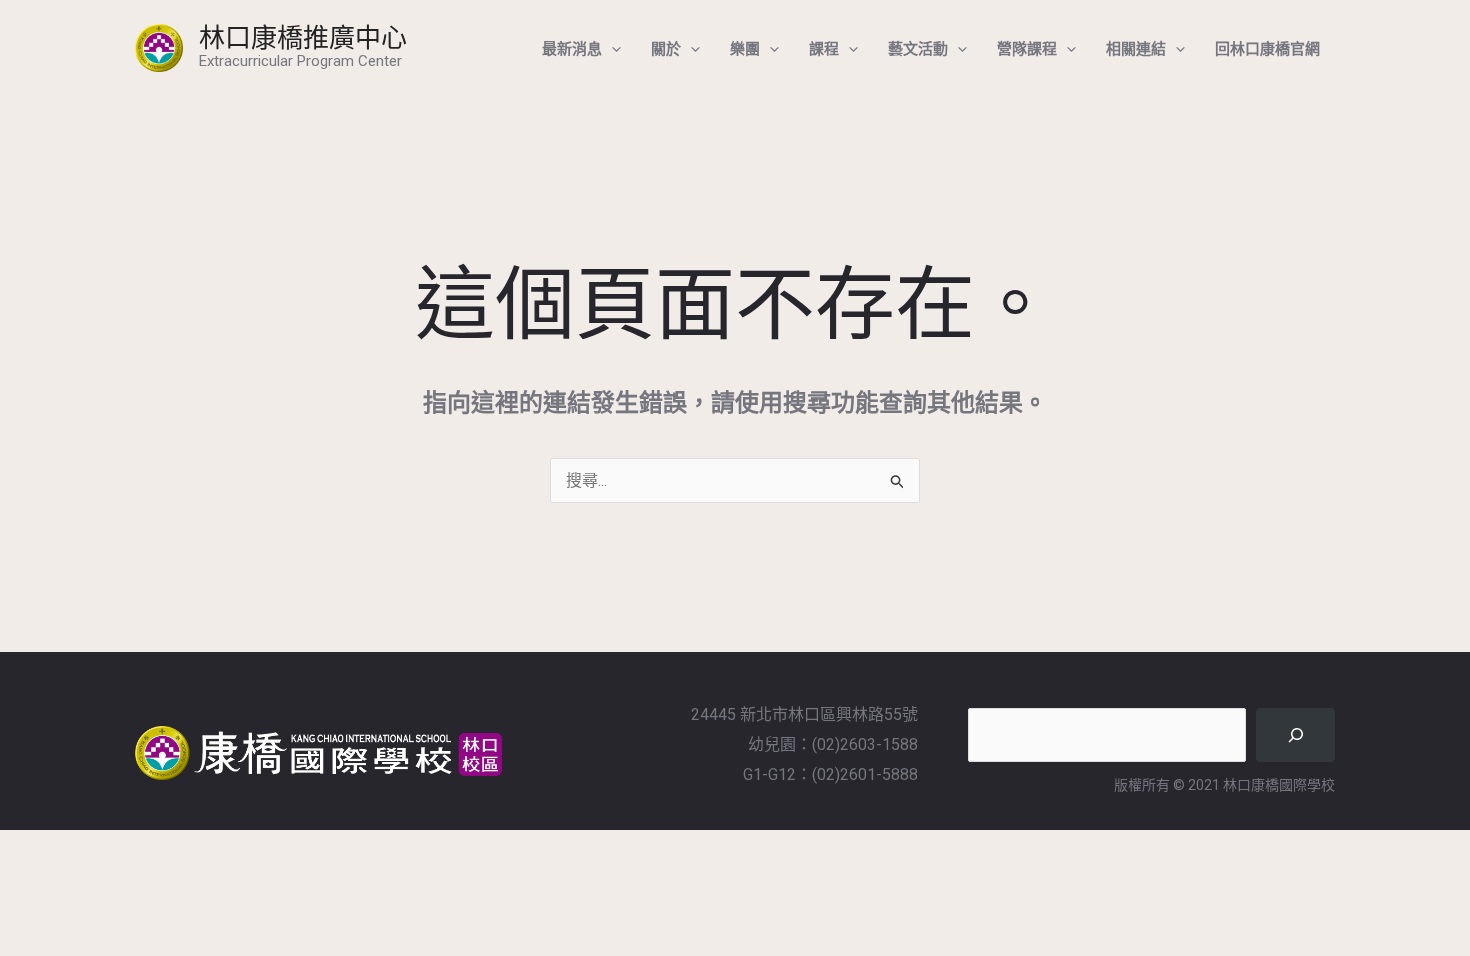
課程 (824, 48)
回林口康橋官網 (1267, 48)
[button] (611, 48)
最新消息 (572, 48)
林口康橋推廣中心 (303, 37)
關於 (666, 48)
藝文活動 (918, 48)
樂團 (745, 48)
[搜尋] (1295, 734)
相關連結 (1136, 48)
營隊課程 (1027, 48)
